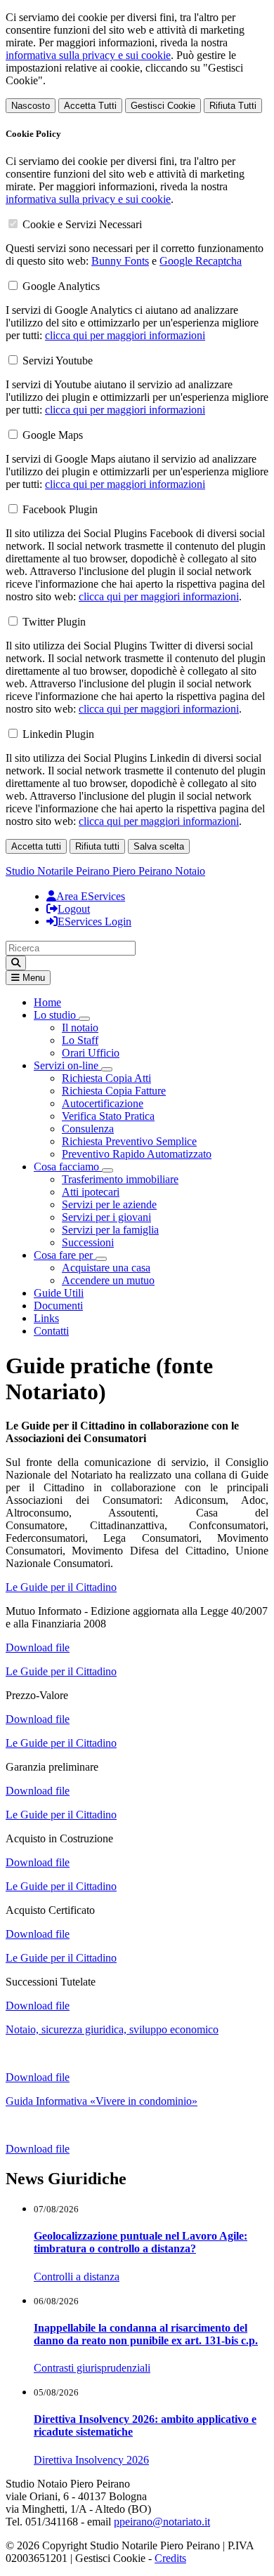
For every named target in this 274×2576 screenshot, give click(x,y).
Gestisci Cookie (163, 106)
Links (46, 1318)
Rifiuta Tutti (233, 106)
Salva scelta (159, 846)
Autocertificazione (103, 1103)
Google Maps (53, 435)
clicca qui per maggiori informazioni (125, 335)
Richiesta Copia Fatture (114, 1091)
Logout (74, 909)
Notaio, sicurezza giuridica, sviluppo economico (112, 2029)
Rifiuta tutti (97, 846)
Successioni (88, 1242)
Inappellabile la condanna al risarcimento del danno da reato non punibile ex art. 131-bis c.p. (146, 2334)
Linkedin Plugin (58, 734)
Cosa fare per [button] (65, 1255)
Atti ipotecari (91, 1192)
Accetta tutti (36, 846)
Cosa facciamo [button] (68, 1167)
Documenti (58, 1306)
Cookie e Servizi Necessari (82, 224)
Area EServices (91, 896)
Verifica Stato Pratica (108, 1116)
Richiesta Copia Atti (106, 1078)
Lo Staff (80, 1040)
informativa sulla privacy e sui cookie (88, 55)
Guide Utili (59, 1293)
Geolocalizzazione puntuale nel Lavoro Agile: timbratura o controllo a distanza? (141, 2242)
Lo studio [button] (56, 1015)
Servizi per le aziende (109, 1204)
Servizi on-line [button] (67, 1065)
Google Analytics (61, 286)
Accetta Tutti (90, 106)
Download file (38, 1647)
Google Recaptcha (201, 261)
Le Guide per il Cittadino (61, 1587)
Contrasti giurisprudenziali (92, 2368)
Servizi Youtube (58, 361)
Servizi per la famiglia (110, 1230)
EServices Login (94, 922)
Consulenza (88, 1129)
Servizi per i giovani (106, 1217)
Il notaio (80, 1028)
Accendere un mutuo (108, 1280)
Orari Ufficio (91, 1053)
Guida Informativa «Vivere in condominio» (102, 2101)
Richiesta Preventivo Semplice (129, 1141)
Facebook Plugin (60, 509)
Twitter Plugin (54, 622)
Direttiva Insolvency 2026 (91, 2460)
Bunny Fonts (120, 261)
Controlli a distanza (77, 2277)
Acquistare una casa (106, 1268)
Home (47, 1002)
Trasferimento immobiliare (120, 1179)
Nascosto (31, 106)
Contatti (51, 1331)
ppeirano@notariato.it (162, 2522)
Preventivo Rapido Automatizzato (137, 1154)
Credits (170, 2558)
